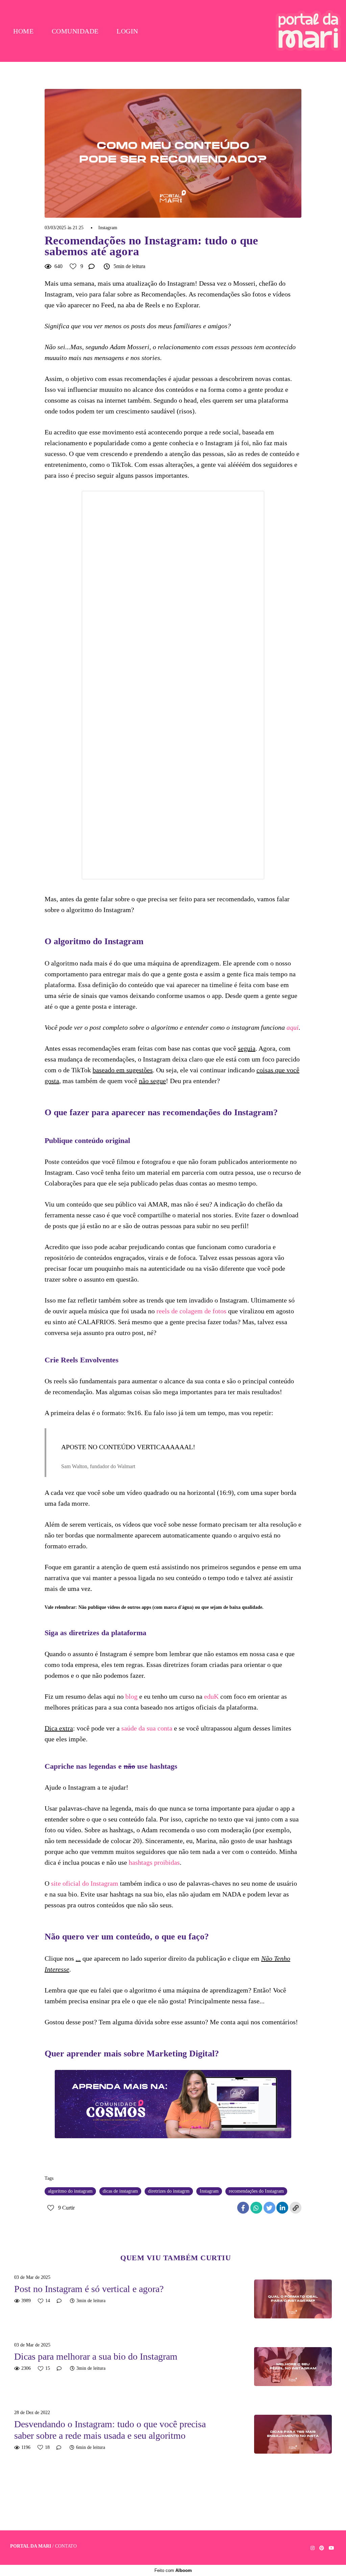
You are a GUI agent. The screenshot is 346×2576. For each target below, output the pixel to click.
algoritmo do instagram (70, 2191)
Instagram (108, 228)
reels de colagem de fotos (191, 1311)
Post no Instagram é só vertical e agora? (89, 2289)
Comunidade (75, 31)
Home (23, 31)
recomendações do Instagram (256, 2191)
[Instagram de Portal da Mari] (313, 2548)
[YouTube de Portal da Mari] (331, 2548)
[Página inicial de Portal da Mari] (308, 31)
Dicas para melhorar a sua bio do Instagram (96, 2356)
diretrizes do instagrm (169, 2191)
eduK (211, 1696)
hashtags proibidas (154, 1862)
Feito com (173, 2570)
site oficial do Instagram (85, 1883)
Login (127, 31)
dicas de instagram (120, 2191)
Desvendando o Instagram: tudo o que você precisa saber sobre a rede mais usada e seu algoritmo (110, 2430)
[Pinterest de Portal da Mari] (322, 2548)
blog (131, 1696)
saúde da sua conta (147, 1728)
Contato (66, 2546)
